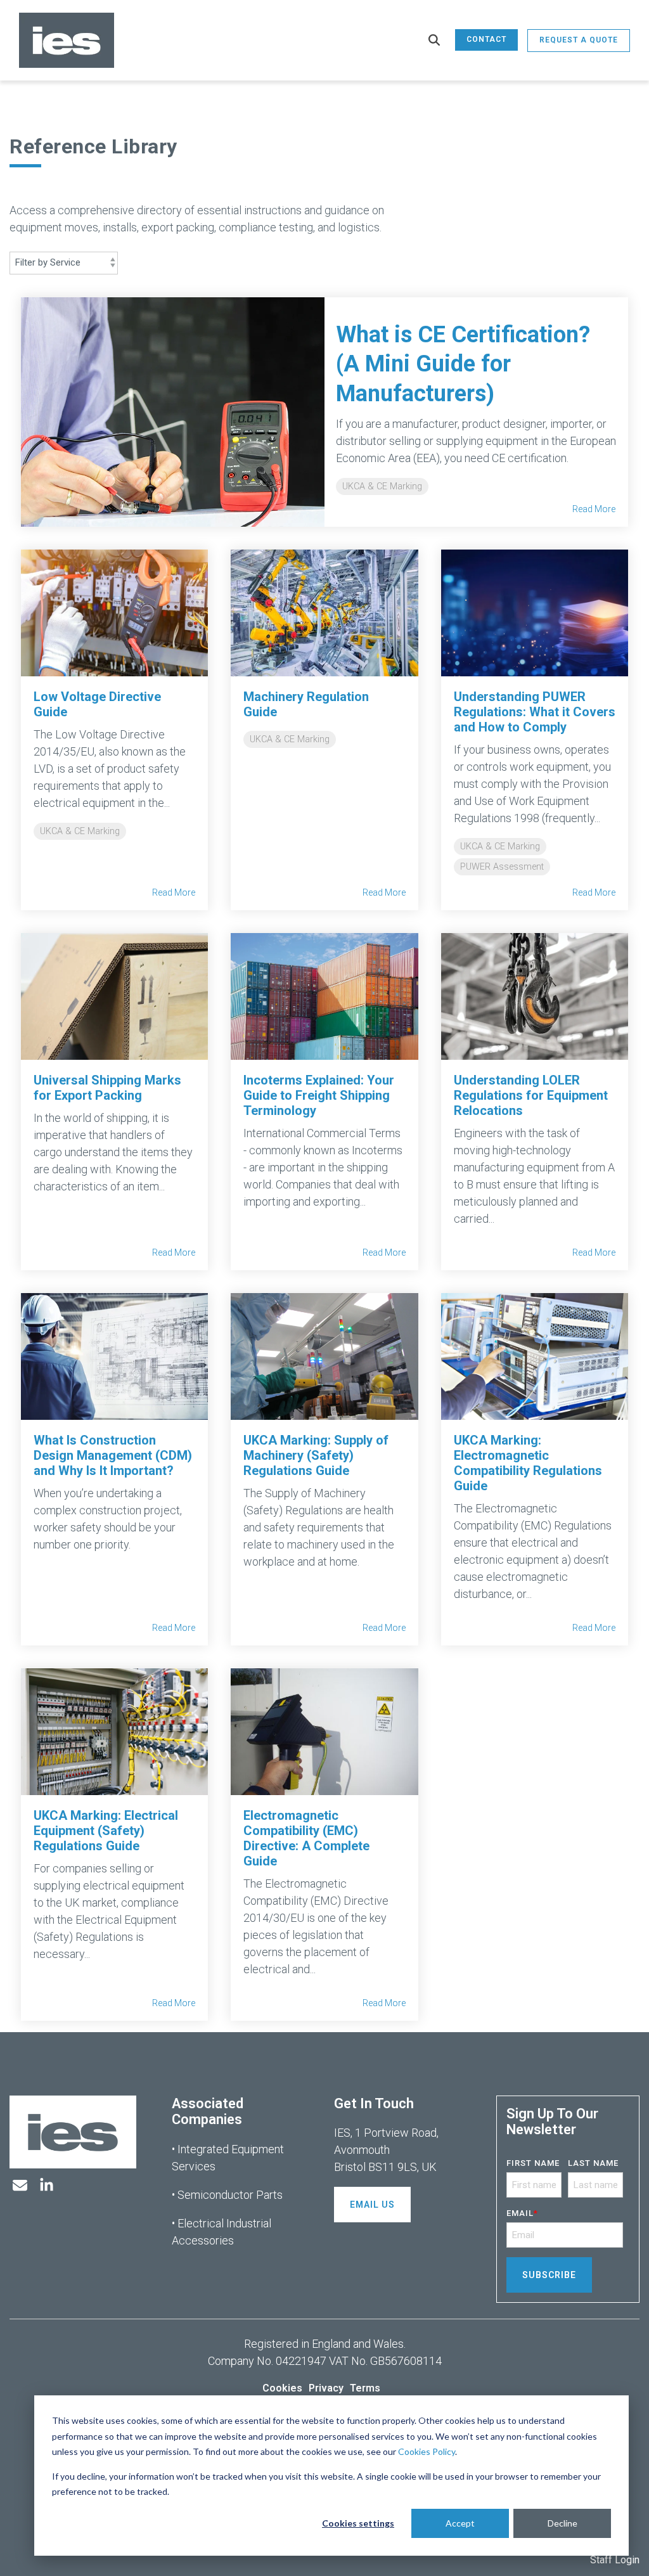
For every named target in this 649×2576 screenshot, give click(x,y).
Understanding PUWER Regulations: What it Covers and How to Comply (535, 712)
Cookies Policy (427, 2451)
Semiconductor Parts (230, 2195)
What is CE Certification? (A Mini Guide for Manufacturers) (463, 364)
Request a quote (579, 40)
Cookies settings (358, 2523)
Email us (372, 2205)
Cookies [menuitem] (282, 2388)
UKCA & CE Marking (382, 486)
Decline (562, 2523)
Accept (460, 2523)
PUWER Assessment (502, 867)
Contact (486, 39)
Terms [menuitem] (365, 2388)
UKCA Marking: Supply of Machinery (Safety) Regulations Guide (316, 1455)
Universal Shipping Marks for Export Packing (107, 1088)
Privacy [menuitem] (326, 2388)
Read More (594, 509)
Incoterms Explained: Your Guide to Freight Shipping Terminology (319, 1095)
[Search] (434, 41)
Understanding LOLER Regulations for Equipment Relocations (531, 1095)
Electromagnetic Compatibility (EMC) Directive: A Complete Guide (306, 1838)
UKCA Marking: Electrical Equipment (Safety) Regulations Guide (106, 1831)
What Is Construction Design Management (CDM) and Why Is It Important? (113, 1455)
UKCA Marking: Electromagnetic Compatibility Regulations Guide (528, 1463)
